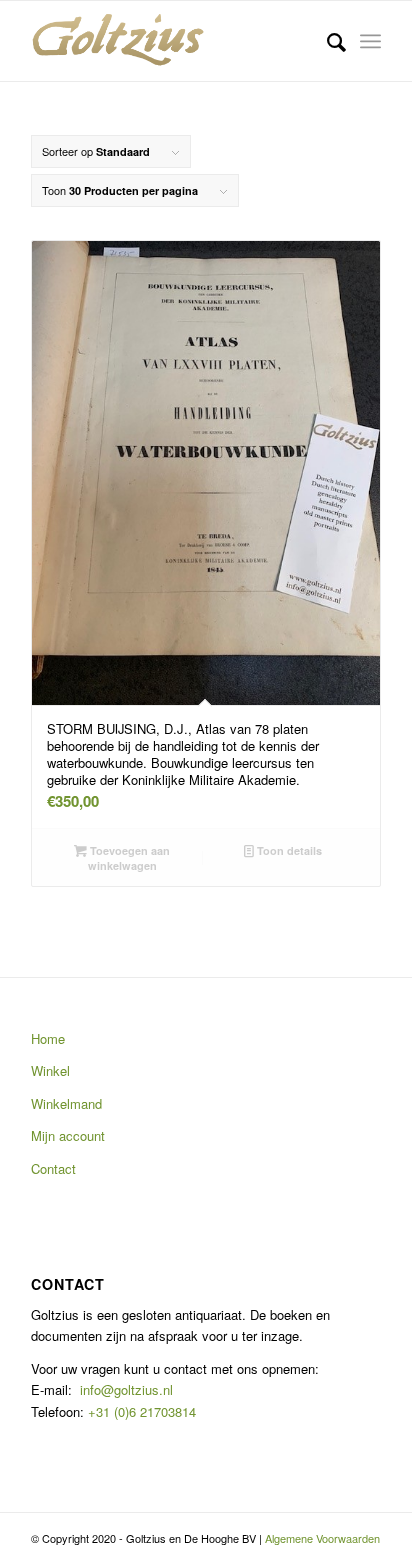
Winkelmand (66, 1103)
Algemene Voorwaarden (322, 1538)
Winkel (50, 1070)
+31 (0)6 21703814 (140, 1411)
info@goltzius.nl (126, 1389)
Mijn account (68, 1135)
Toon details (288, 850)
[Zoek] (326, 41)
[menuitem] (326, 41)
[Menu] (370, 41)
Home (48, 1038)
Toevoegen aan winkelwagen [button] (128, 858)
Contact (53, 1168)
